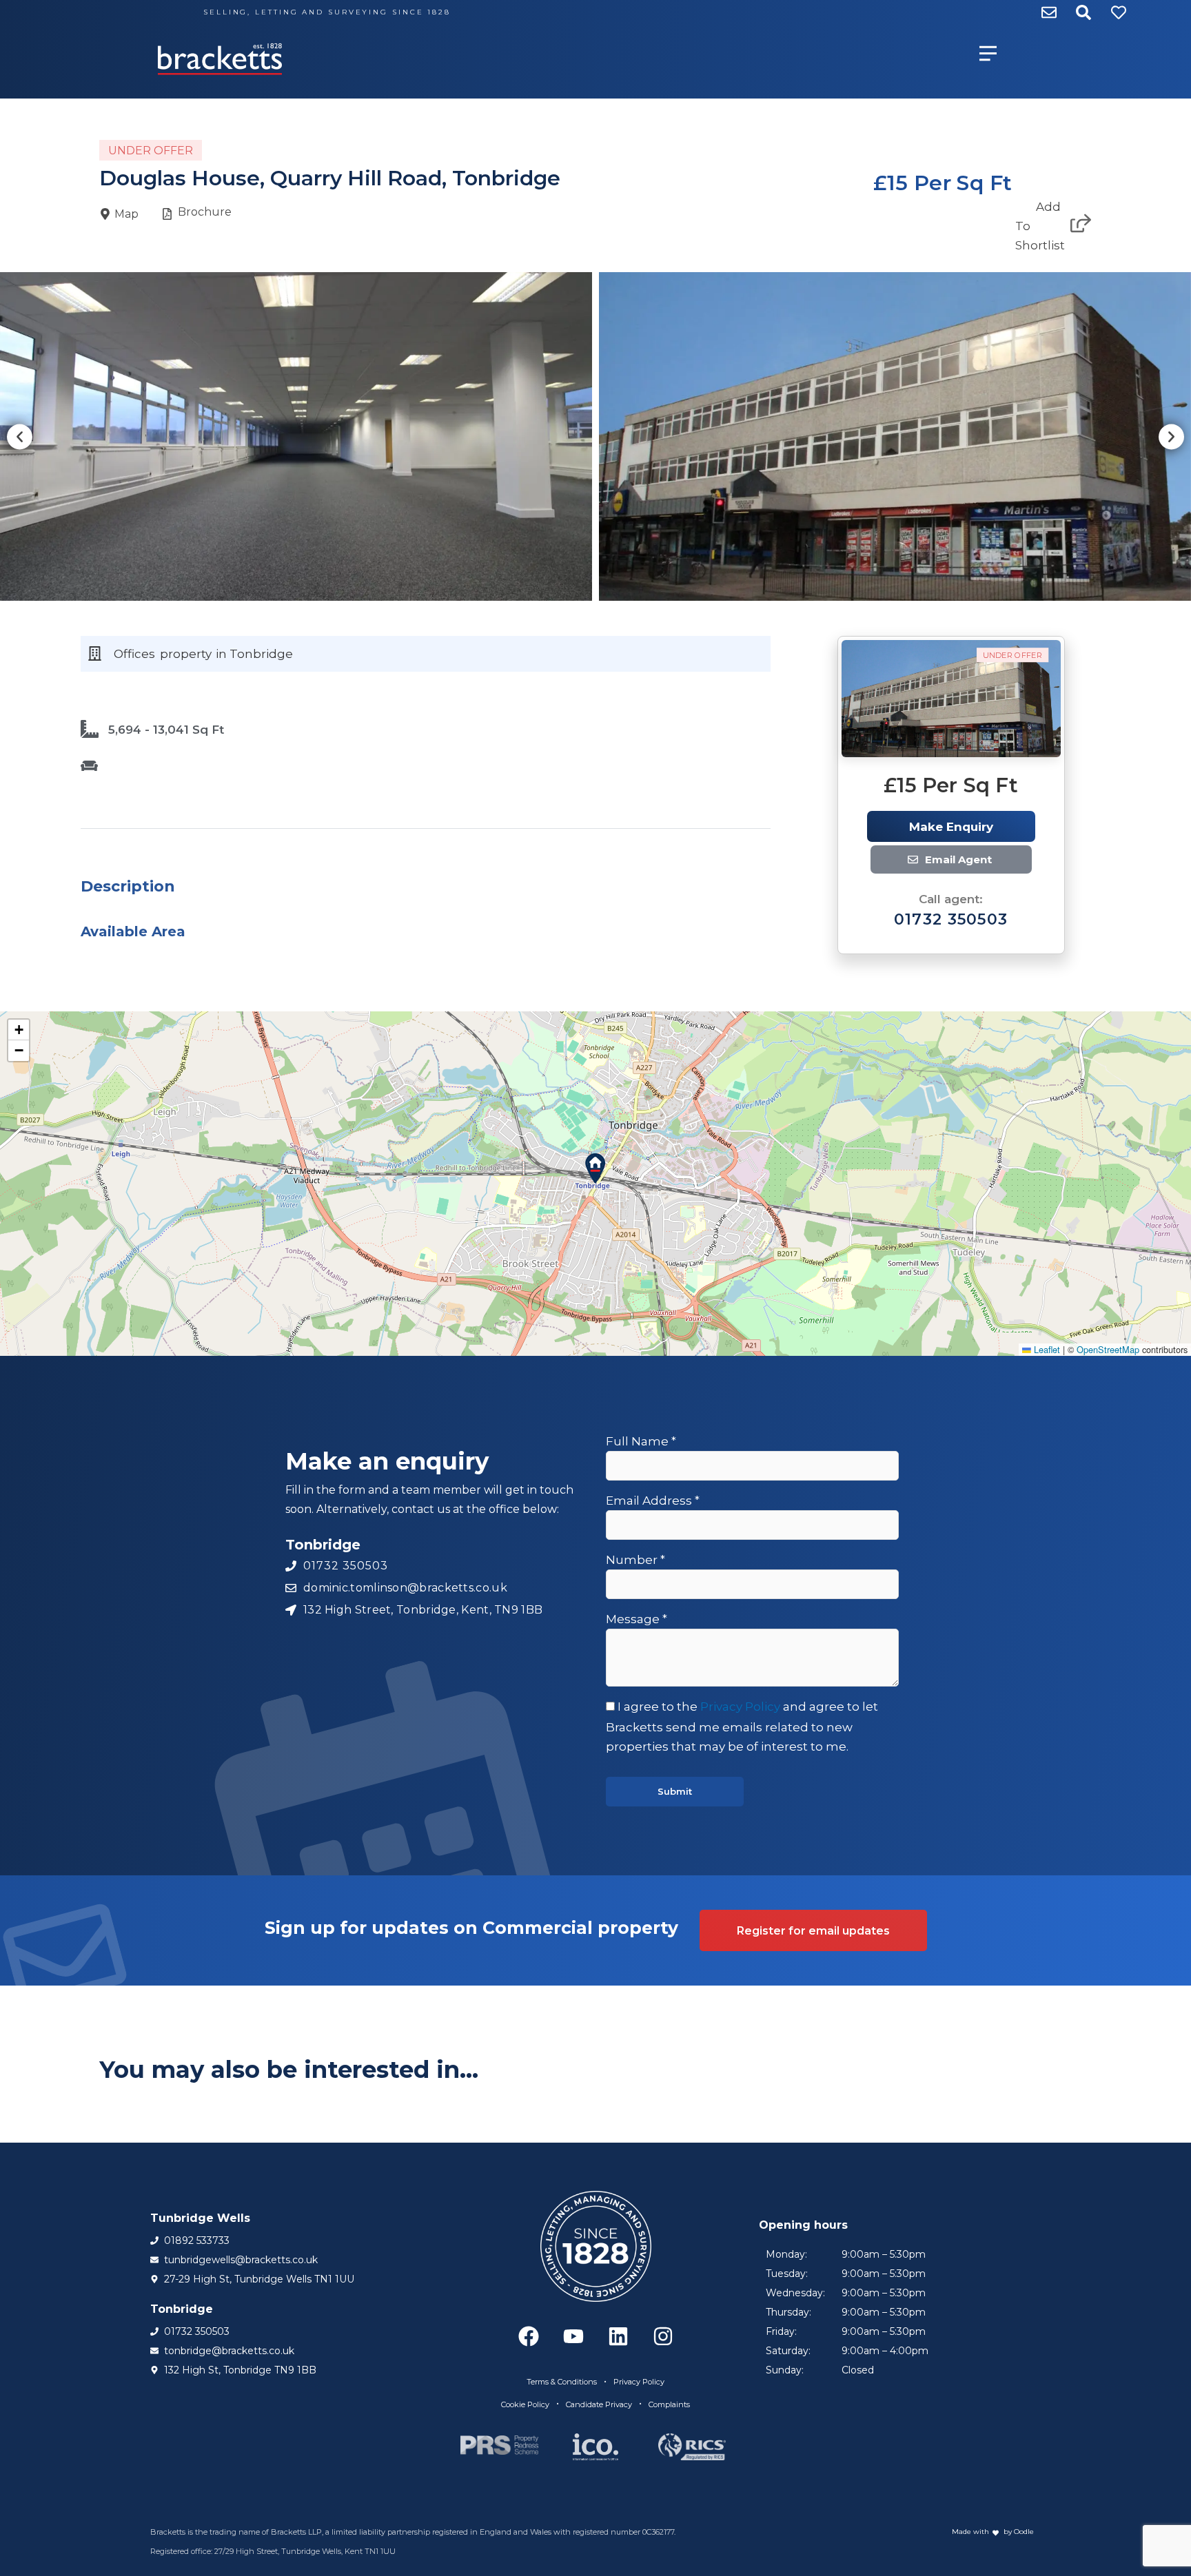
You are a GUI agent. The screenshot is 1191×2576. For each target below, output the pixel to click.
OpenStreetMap (1108, 1349)
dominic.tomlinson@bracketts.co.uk (975, 860)
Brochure (205, 212)
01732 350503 (951, 919)
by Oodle (1018, 2532)
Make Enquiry (951, 827)
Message (637, 1619)
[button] (20, 436)
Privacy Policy (740, 1707)
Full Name (641, 1441)
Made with (970, 2532)
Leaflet (1046, 1349)
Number (635, 1560)
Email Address (653, 1501)
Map (126, 214)
